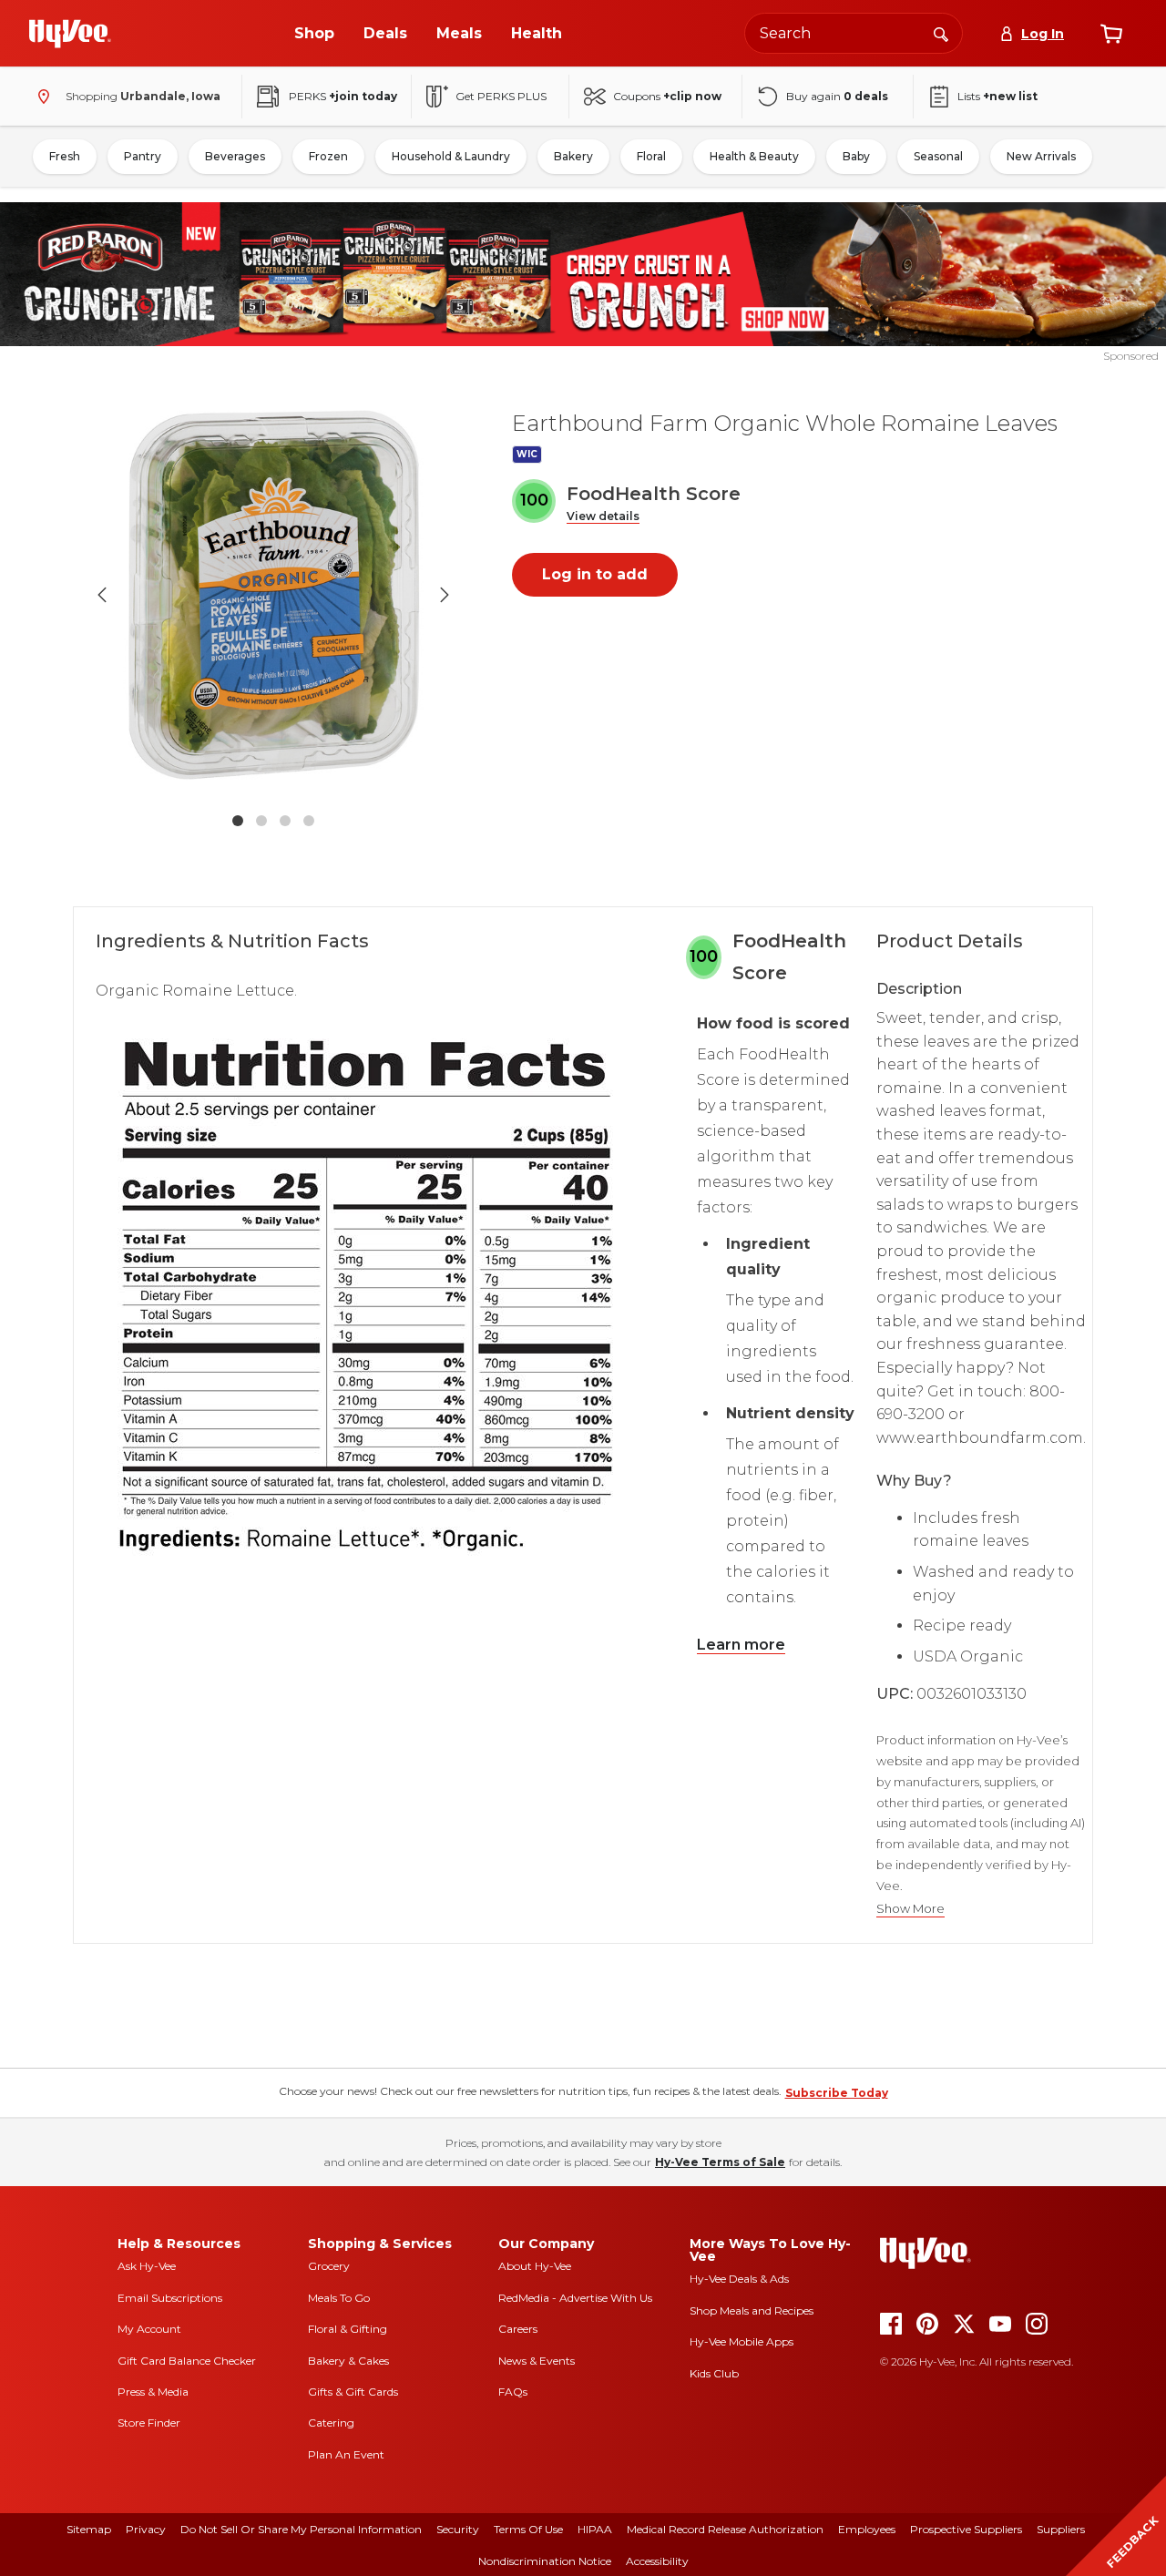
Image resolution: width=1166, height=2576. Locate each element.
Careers (518, 2329)
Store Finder (149, 2423)
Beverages (235, 156)
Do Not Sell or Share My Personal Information (301, 2529)
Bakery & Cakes (348, 2361)
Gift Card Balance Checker (187, 2361)
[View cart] (1111, 34)
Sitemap (89, 2529)
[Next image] (445, 595)
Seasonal (938, 156)
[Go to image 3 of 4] (285, 821)
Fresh (65, 156)
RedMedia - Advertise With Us (575, 2298)
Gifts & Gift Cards (353, 2392)
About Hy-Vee (535, 2266)
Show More (910, 1909)
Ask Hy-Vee (147, 2266)
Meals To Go (339, 2298)
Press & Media (153, 2392)
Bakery (573, 156)
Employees (867, 2529)
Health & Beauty (754, 156)
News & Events (537, 2361)
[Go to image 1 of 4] (238, 821)
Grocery (329, 2266)
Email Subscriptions (170, 2298)
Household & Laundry (451, 156)
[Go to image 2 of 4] (261, 821)
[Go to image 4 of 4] (309, 821)
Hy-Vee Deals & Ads (739, 2279)
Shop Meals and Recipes (752, 2310)
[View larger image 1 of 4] (273, 595)
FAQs (513, 2392)
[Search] (941, 33)
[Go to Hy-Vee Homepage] (70, 34)
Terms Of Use (528, 2529)
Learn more (741, 1645)
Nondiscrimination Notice (545, 2561)
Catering (331, 2423)
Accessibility (657, 2561)
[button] (603, 517)
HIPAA (595, 2529)
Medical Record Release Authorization (725, 2529)
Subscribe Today (837, 2093)
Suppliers (1061, 2529)
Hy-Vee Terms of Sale (720, 2162)
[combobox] (854, 33)
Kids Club (714, 2373)
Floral (651, 156)
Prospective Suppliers (966, 2529)
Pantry (143, 156)
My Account (149, 2329)
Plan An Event (346, 2454)
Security (458, 2529)
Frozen (328, 156)
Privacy (146, 2529)
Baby (856, 156)
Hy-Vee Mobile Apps (742, 2341)
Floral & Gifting (348, 2329)
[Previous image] (102, 595)
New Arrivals (1041, 156)
